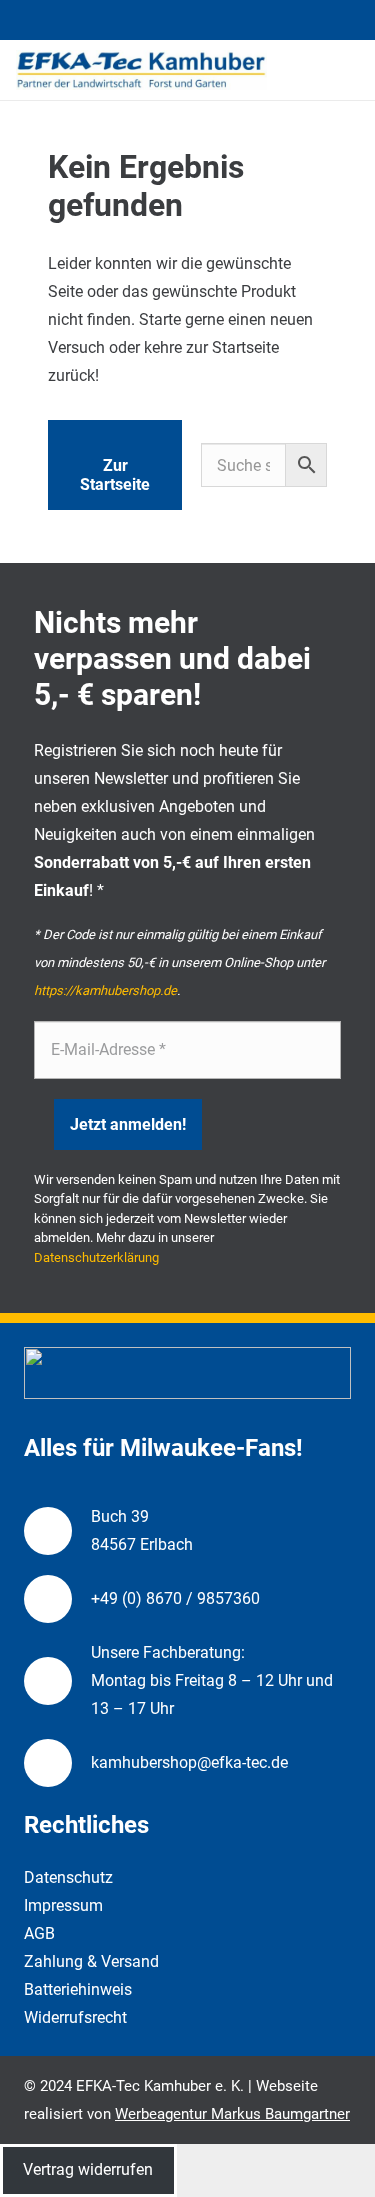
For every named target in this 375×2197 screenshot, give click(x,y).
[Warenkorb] (350, 70)
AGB (39, 1933)
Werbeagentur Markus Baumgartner (232, 2114)
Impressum (63, 1905)
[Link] (320, 69)
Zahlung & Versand (91, 1961)
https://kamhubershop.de (105, 990)
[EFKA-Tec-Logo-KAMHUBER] (141, 70)
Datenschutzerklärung (96, 1257)
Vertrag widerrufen (88, 2169)
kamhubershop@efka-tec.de (189, 1762)
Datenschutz (68, 1877)
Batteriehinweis (78, 1989)
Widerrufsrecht (75, 2017)
